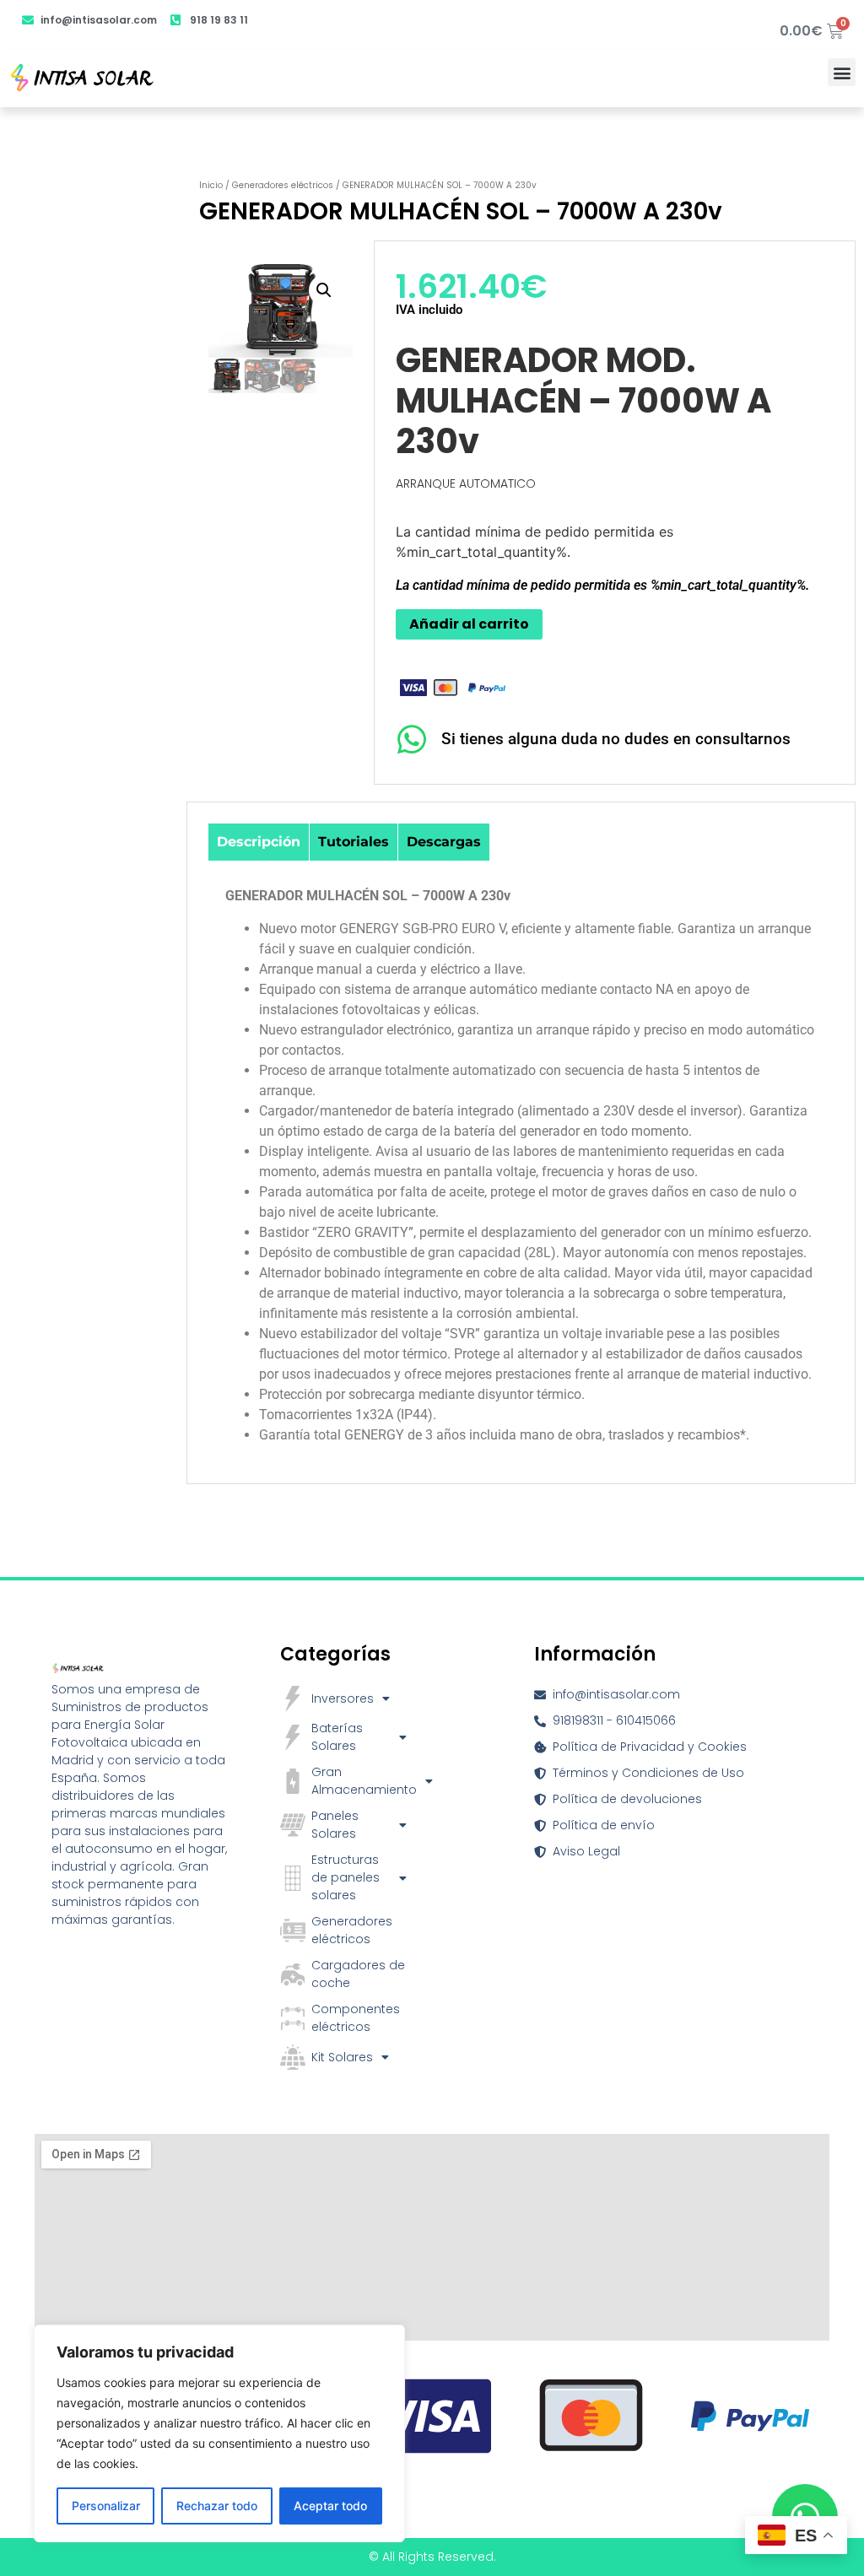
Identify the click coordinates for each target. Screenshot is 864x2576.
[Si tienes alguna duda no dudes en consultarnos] (412, 740)
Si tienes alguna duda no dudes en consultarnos (616, 739)
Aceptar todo (330, 2506)
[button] (842, 72)
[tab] (259, 842)
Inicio (211, 185)
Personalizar (106, 2506)
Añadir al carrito (469, 624)
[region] (219, 2433)
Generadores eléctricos (283, 185)
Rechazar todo (217, 2506)
